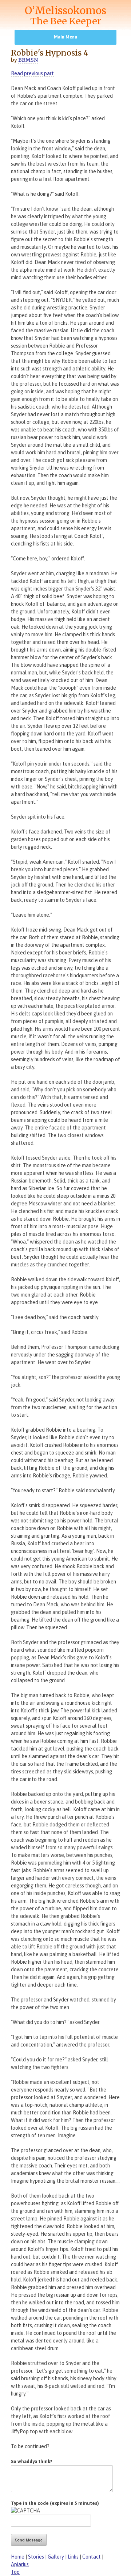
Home (18, 2557)
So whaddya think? (32, 2461)
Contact (92, 2557)
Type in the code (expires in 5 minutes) (55, 2503)
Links (73, 2557)
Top (15, 2572)
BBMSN (28, 60)
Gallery (56, 2557)
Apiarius (20, 2564)
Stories (36, 2557)
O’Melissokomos (65, 15)
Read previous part (32, 73)
